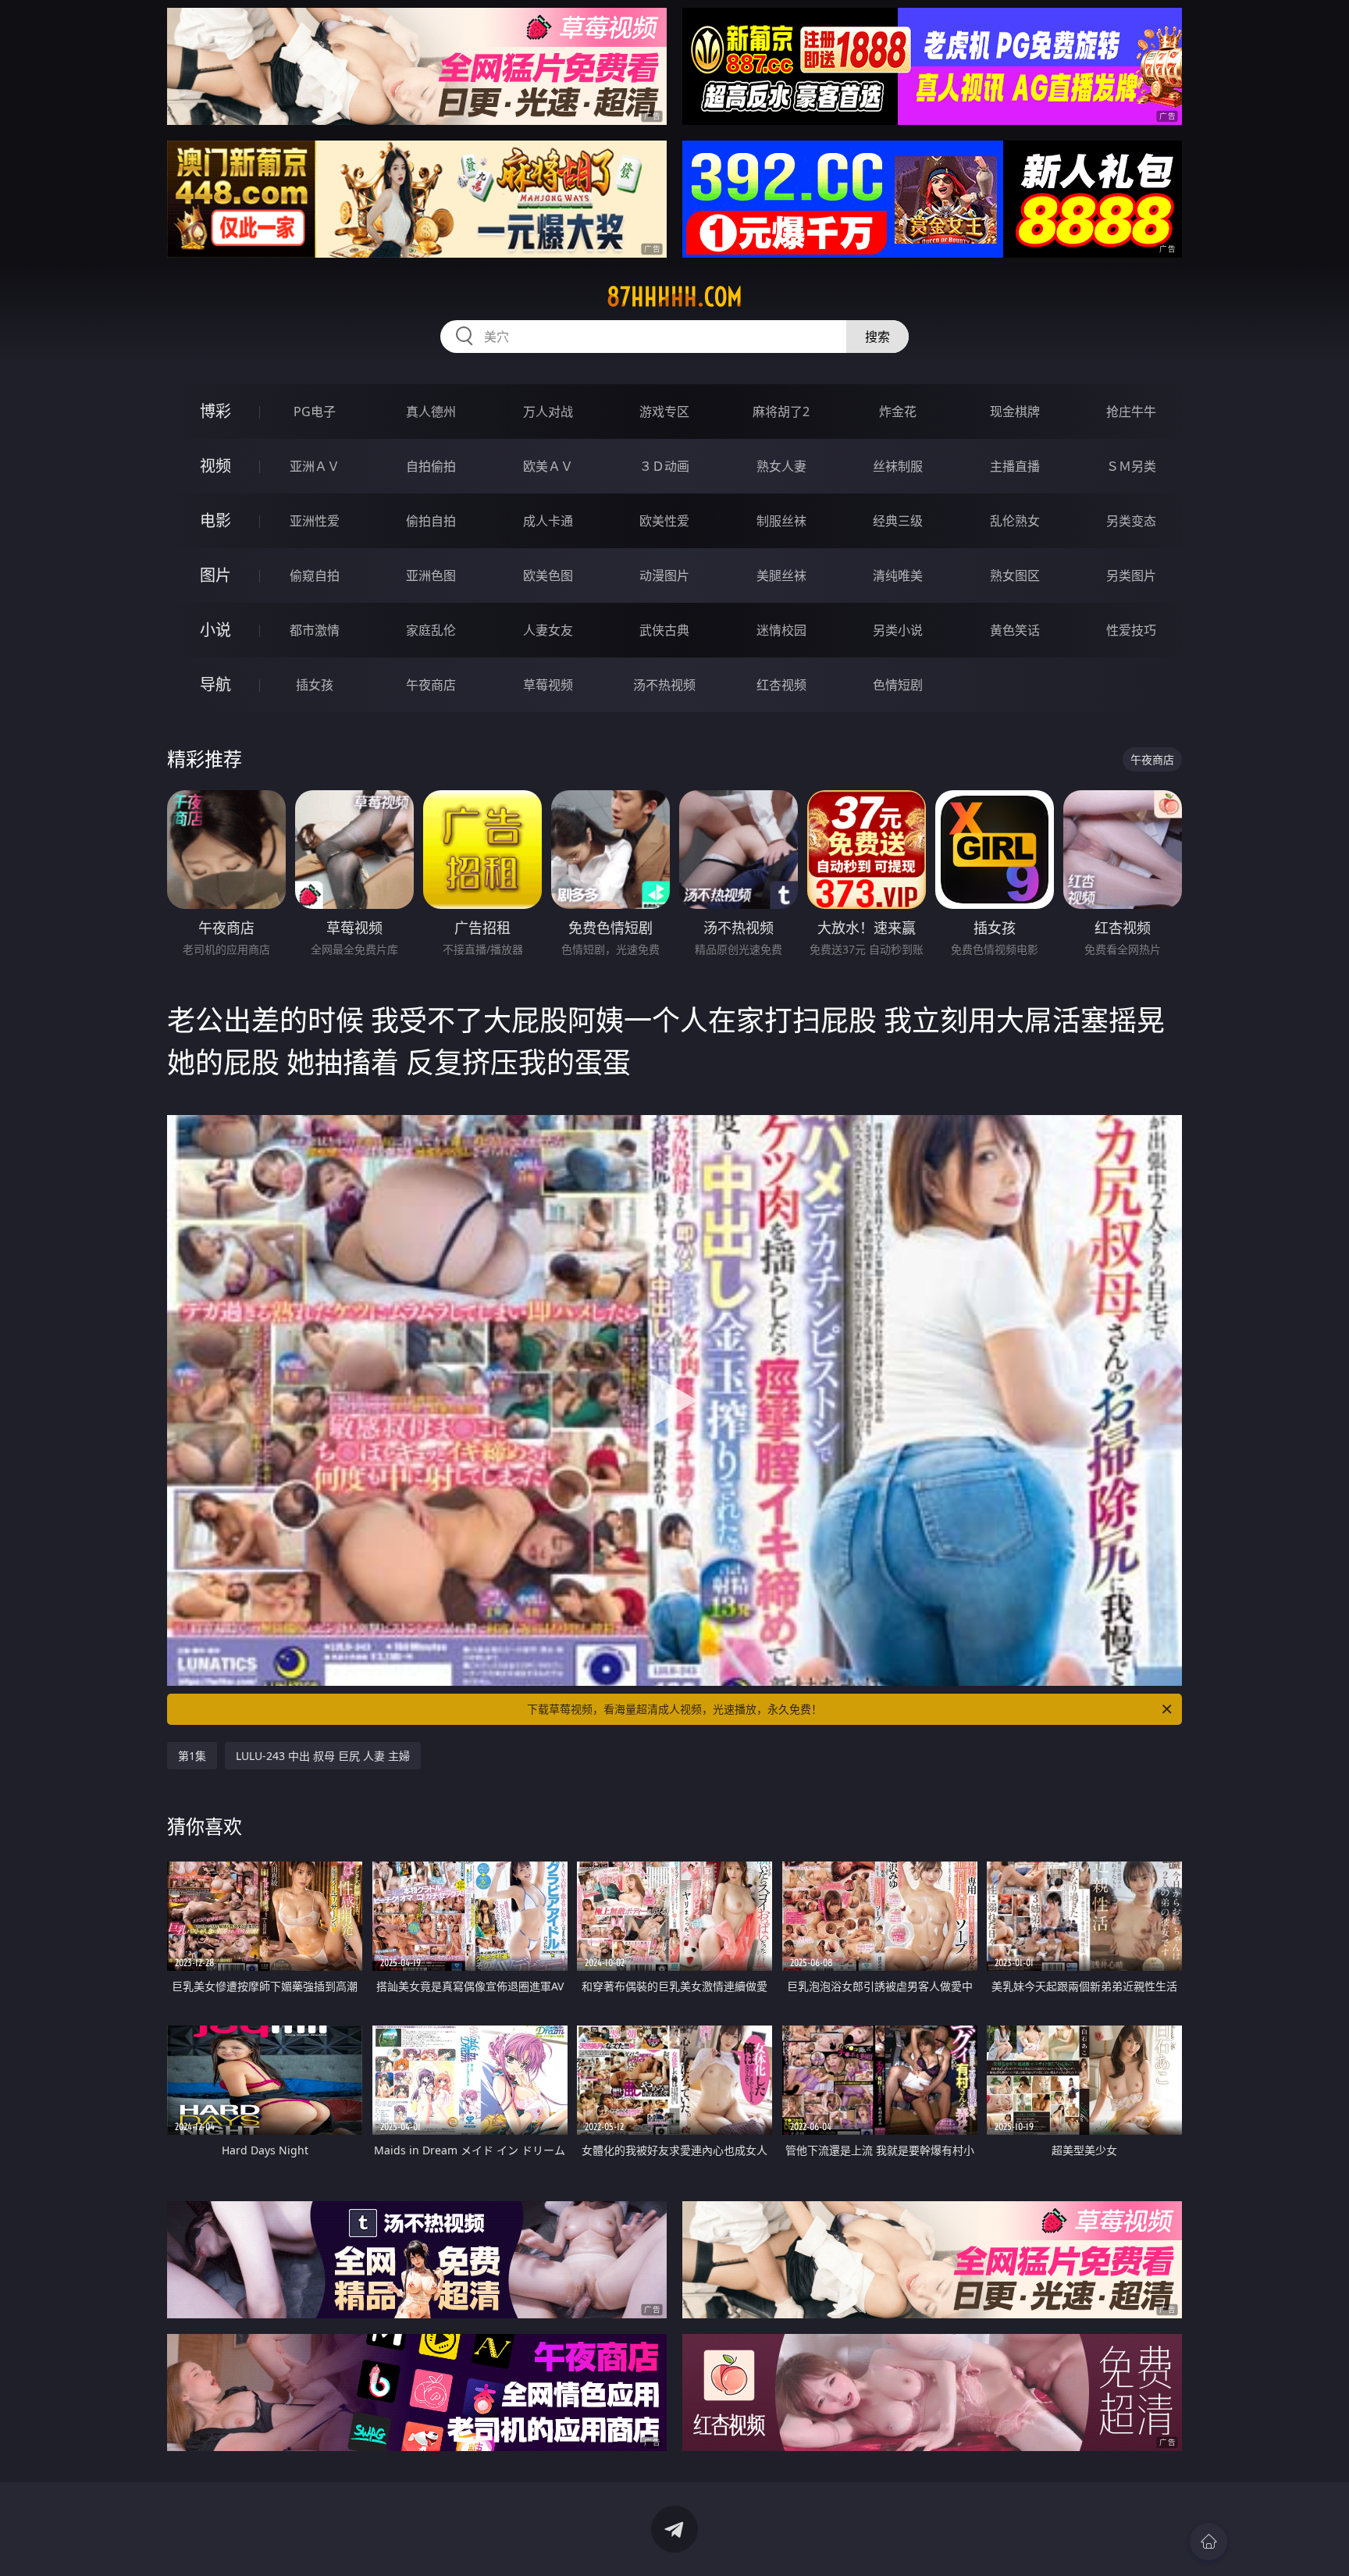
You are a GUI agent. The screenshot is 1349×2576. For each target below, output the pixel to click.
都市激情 (315, 630)
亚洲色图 (431, 575)
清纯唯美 (898, 575)
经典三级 (898, 521)
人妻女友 (548, 630)
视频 (215, 466)
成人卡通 (548, 521)
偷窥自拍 (315, 575)
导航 (215, 684)
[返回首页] (1208, 2542)
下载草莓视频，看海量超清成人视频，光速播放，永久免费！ (674, 1709)
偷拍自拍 (431, 521)
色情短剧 (898, 685)
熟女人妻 (781, 466)
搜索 (877, 337)
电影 (215, 520)
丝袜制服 (898, 466)
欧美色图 (548, 575)
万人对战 (548, 412)
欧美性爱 (664, 521)
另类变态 (1131, 521)
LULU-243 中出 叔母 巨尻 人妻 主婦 (323, 1756)
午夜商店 (431, 685)
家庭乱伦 (431, 630)
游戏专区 (664, 412)
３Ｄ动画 (664, 466)
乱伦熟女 (1015, 521)
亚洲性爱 (315, 521)
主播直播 (1015, 466)
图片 (215, 575)
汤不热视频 (664, 685)
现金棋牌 (1015, 412)
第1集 (192, 1756)
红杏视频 (781, 685)
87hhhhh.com (674, 297)
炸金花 (898, 412)
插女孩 (315, 685)
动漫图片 (664, 575)
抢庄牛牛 (1131, 412)
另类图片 (1131, 575)
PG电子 (315, 412)
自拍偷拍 (431, 466)
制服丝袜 (781, 521)
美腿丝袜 (781, 575)
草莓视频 (548, 685)
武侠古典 (664, 630)
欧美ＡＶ (548, 466)
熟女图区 (1015, 575)
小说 (215, 630)
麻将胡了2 (781, 412)
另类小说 (898, 630)
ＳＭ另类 (1131, 466)
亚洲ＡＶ (315, 466)
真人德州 (431, 412)
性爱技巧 (1131, 630)
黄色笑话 (1015, 630)
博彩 (215, 411)
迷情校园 (781, 630)
